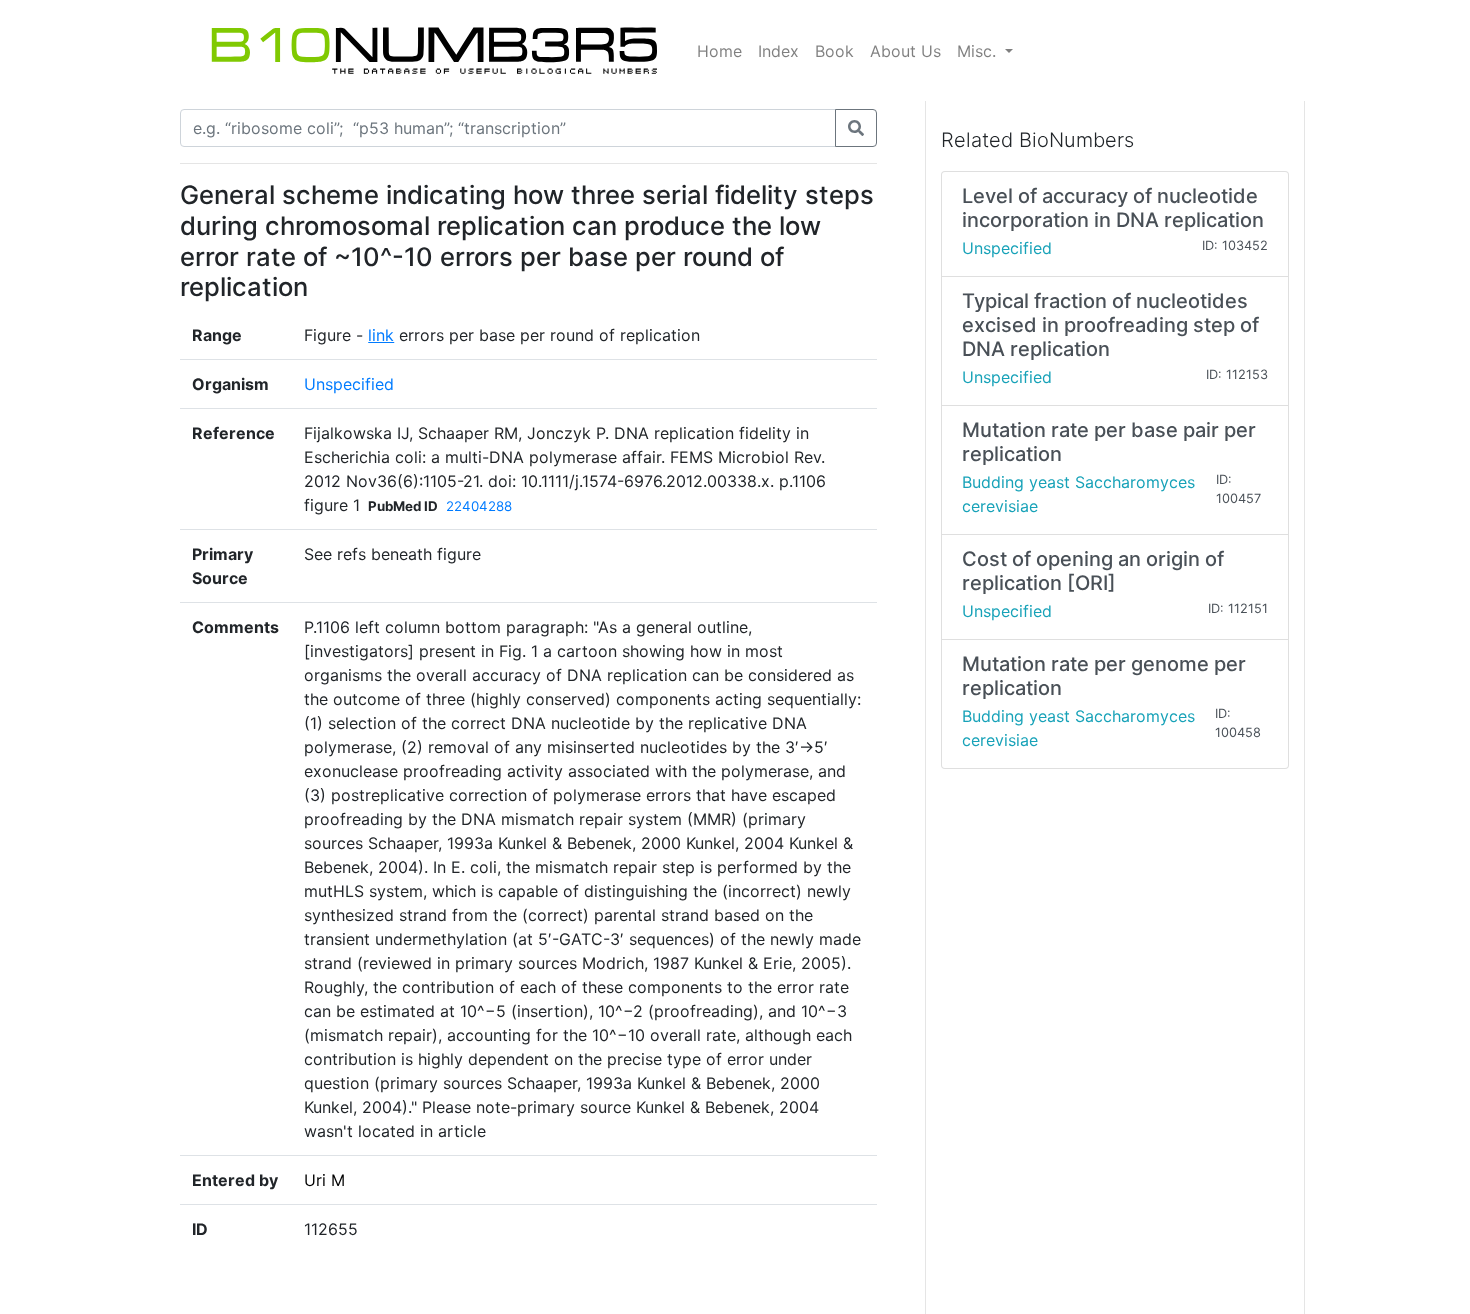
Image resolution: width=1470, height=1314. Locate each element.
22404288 (479, 506)
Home (719, 51)
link (381, 335)
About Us (905, 51)
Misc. (979, 51)
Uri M (324, 1180)
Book (834, 51)
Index (778, 51)
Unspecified (349, 384)
